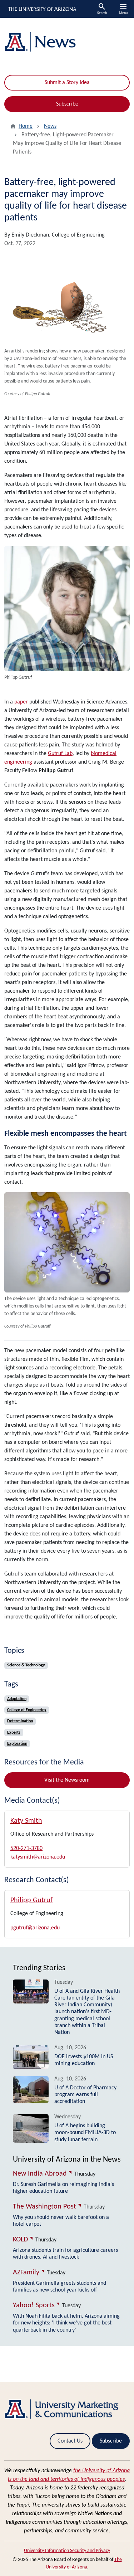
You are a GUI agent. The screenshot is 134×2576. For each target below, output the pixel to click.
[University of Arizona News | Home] (67, 42)
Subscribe (67, 104)
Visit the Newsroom (67, 1780)
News (50, 126)
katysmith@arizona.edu (38, 1857)
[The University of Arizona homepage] (42, 9)
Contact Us (70, 2441)
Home (26, 126)
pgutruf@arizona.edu (35, 1928)
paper (21, 702)
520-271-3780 (26, 1849)
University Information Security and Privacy (67, 2551)
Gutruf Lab (60, 754)
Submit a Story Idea (67, 83)
